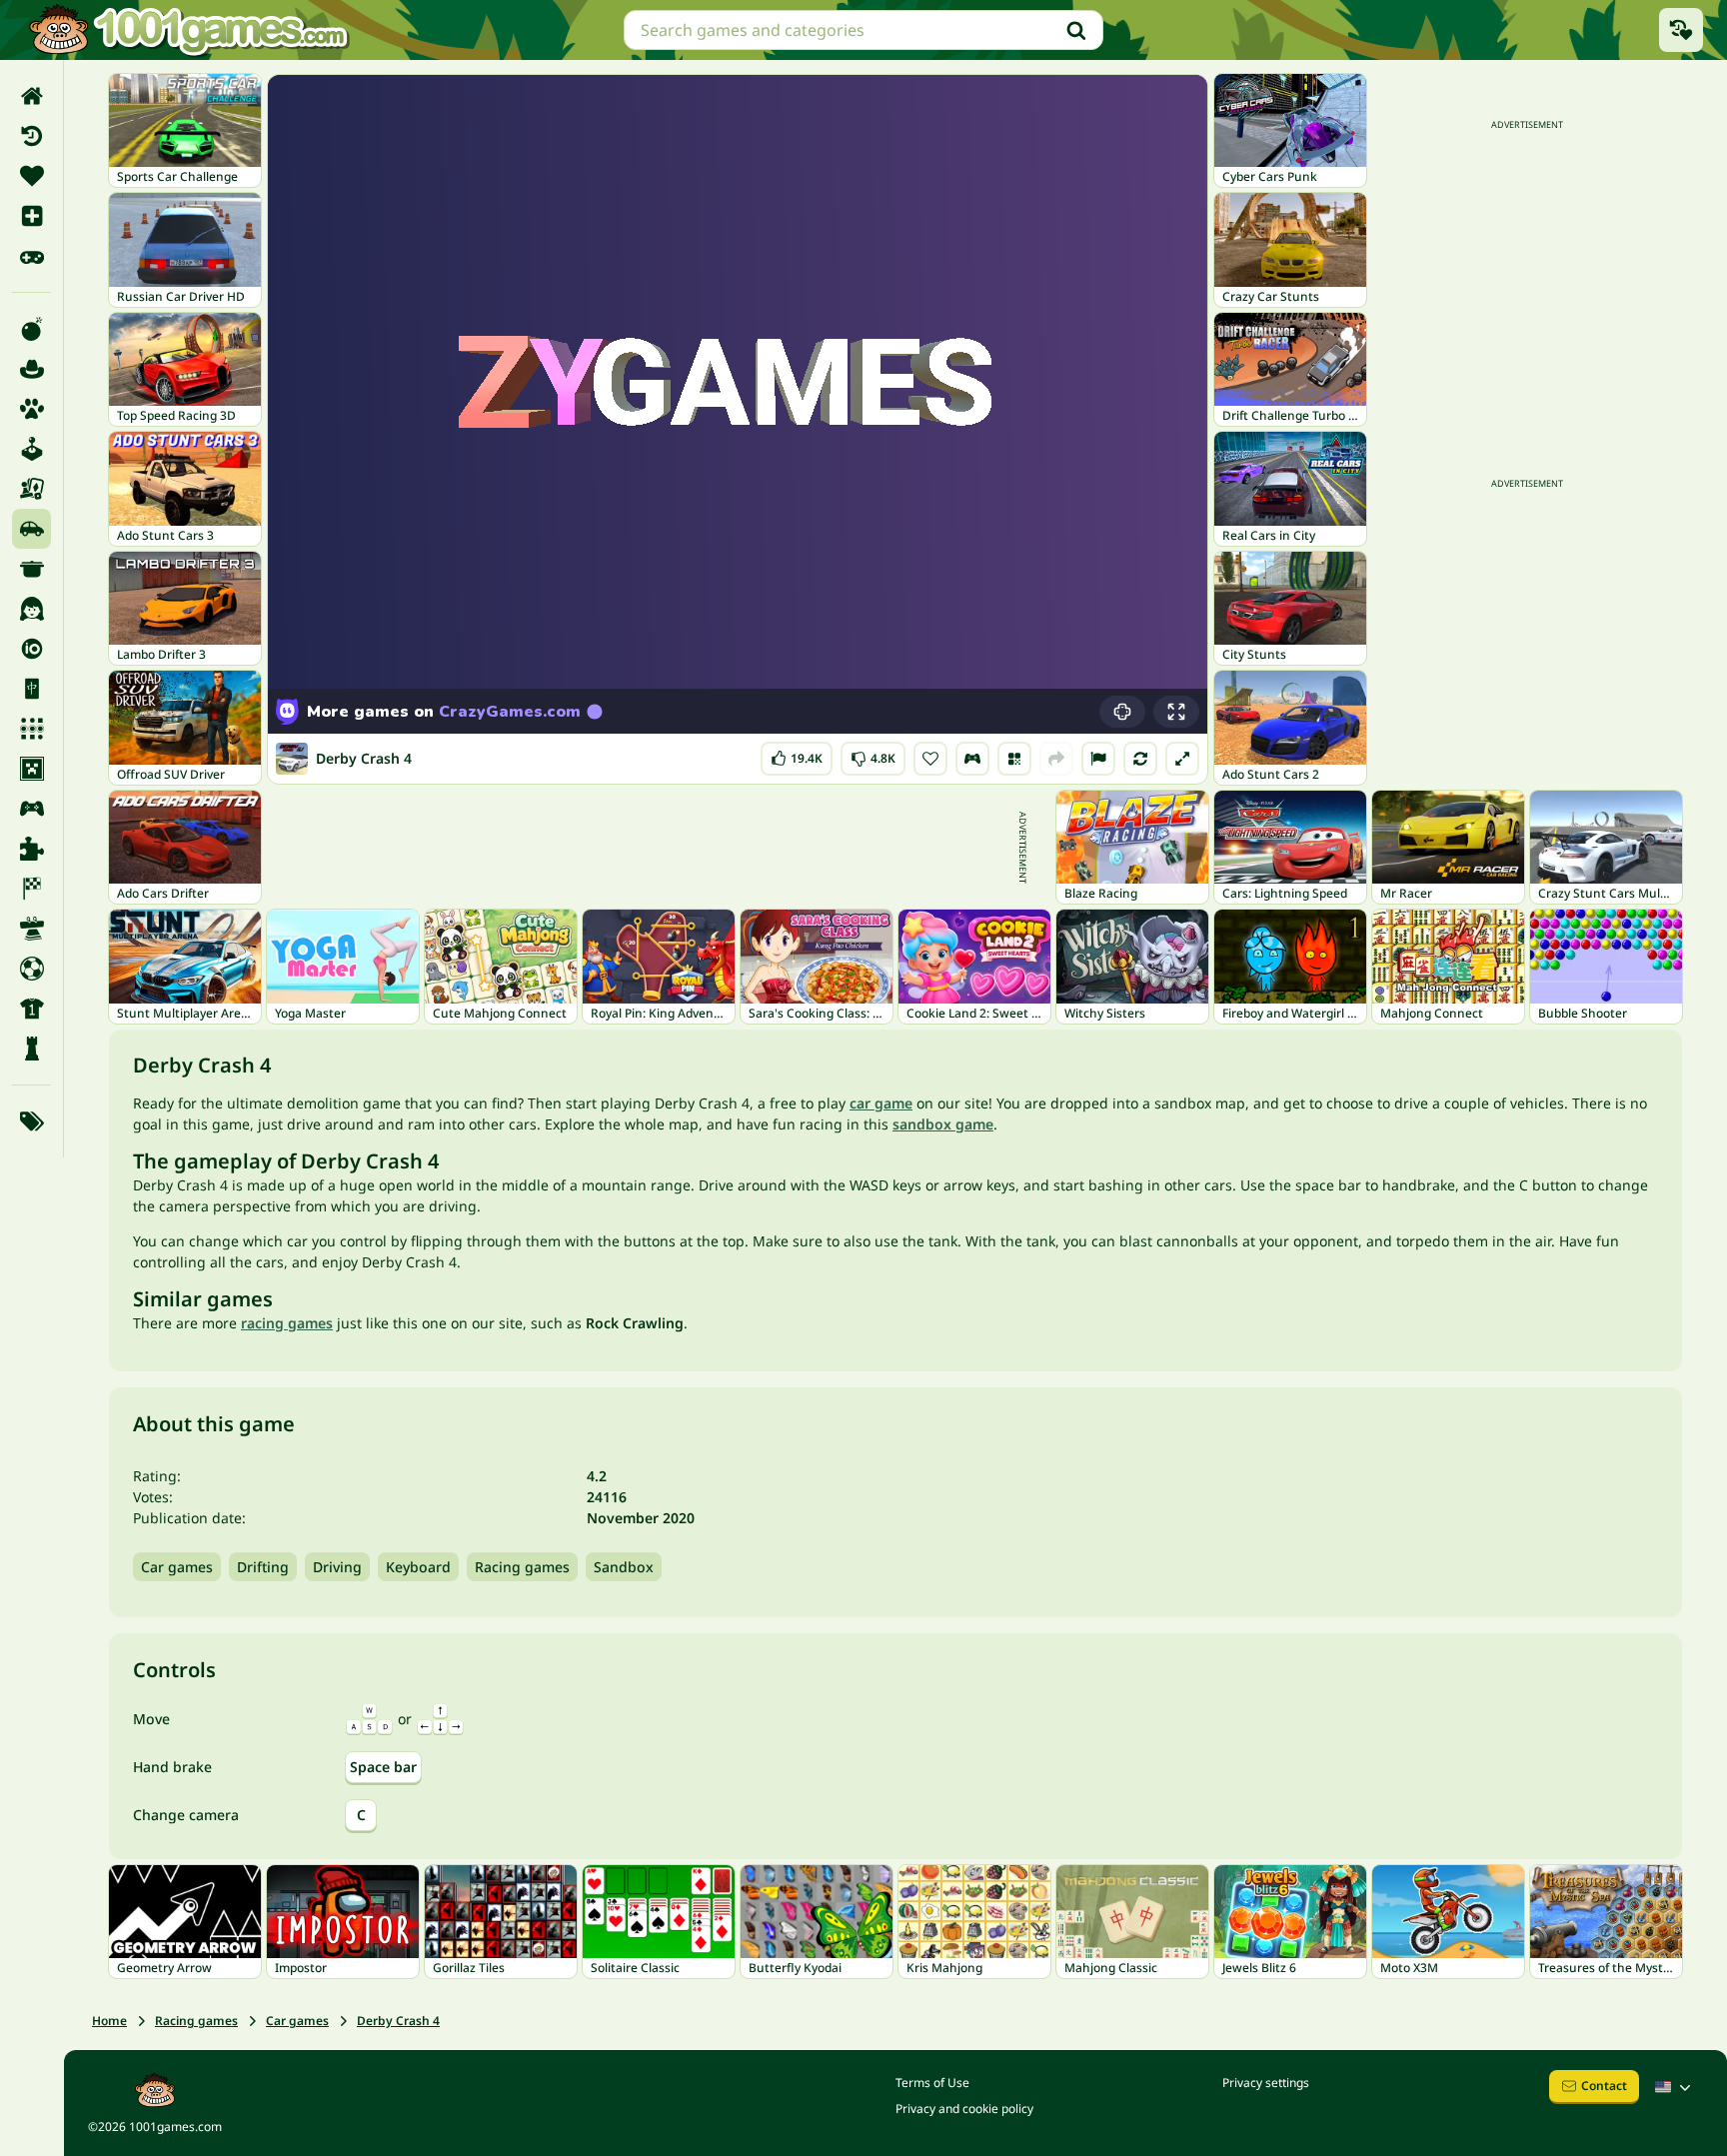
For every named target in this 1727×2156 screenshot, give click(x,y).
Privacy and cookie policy (964, 2109)
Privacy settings (1266, 2083)
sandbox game (943, 1124)
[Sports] (31, 1009)
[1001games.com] (188, 30)
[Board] (31, 489)
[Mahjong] (31, 689)
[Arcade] (31, 449)
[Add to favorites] (930, 759)
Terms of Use (932, 2083)
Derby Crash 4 (398, 2021)
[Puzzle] (31, 849)
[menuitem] (31, 96)
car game (881, 1103)
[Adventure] (31, 369)
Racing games (522, 1567)
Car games (177, 1567)
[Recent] (31, 136)
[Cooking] (31, 569)
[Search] (1076, 30)
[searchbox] (863, 30)
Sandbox (624, 1567)
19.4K (805, 754)
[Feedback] (1098, 759)
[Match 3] (31, 729)
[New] (31, 216)
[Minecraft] (31, 769)
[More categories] (31, 1121)
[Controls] (972, 759)
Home (109, 2021)
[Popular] (31, 256)
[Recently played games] (1681, 30)
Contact (1604, 2086)
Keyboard (418, 1567)
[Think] (31, 1049)
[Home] (31, 96)
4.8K (875, 754)
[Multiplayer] (31, 809)
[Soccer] (31, 969)
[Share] (1056, 759)
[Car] (31, 529)
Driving (337, 1567)
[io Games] (31, 649)
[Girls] (31, 609)
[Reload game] (1140, 759)
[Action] (31, 329)
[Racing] (31, 889)
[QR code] (1014, 759)
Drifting (263, 1567)
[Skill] (31, 929)
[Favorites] (31, 176)
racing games (287, 1323)
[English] (1675, 2087)
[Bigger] (1182, 759)
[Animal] (31, 409)
